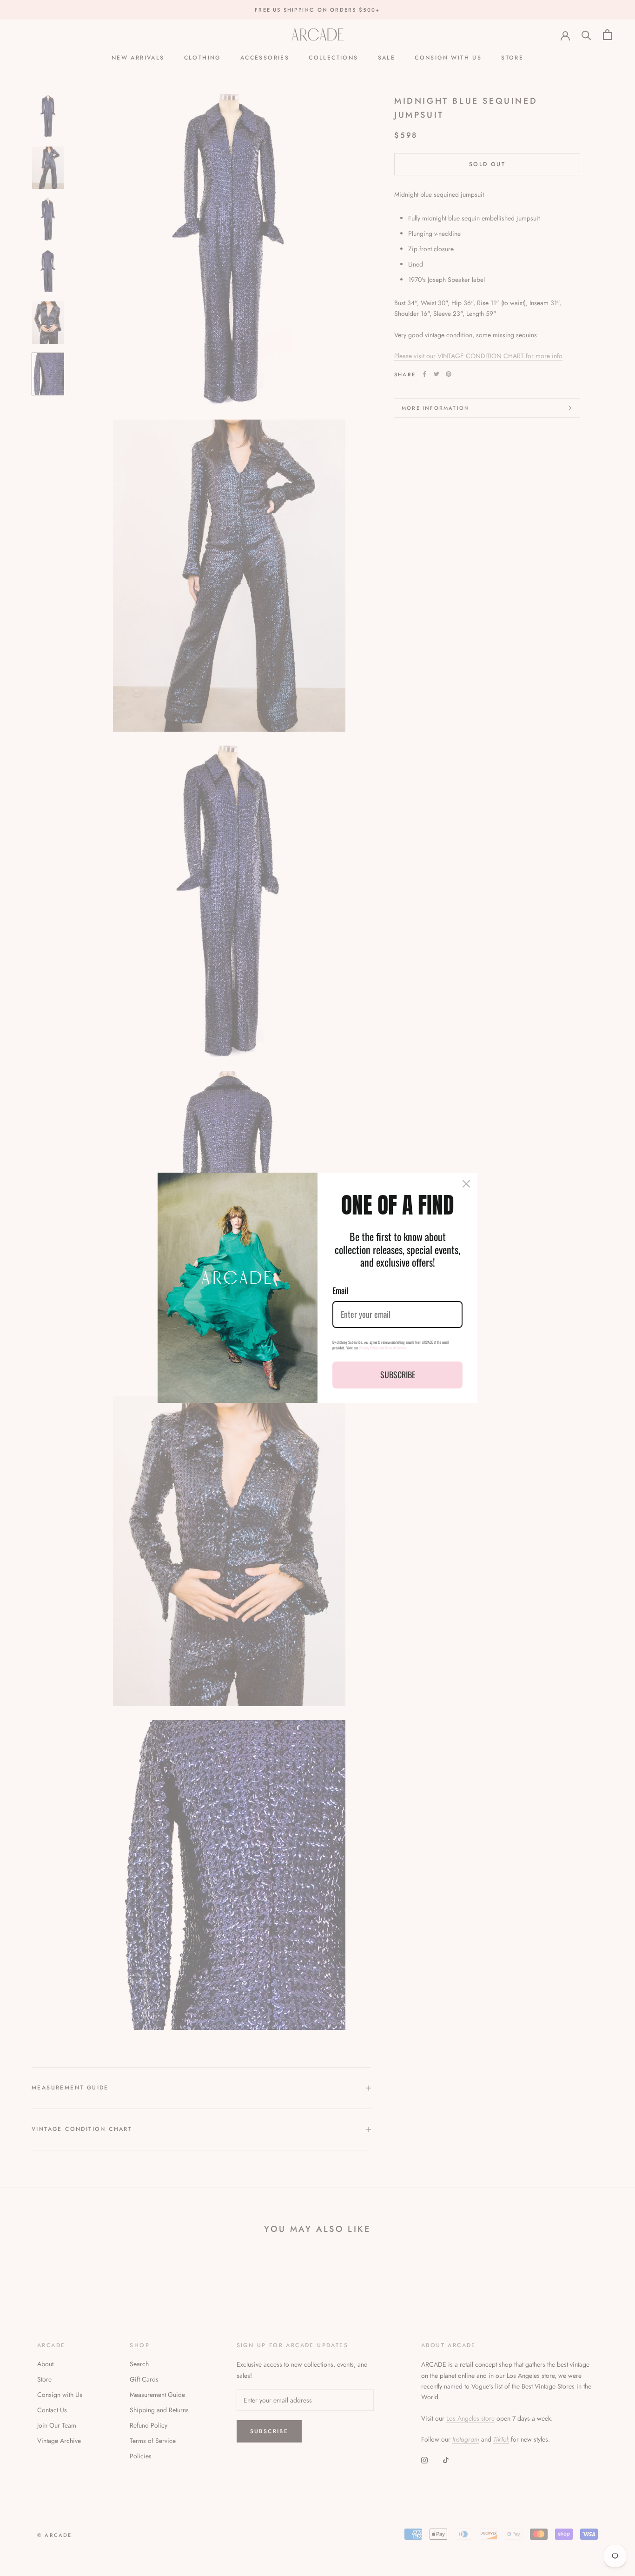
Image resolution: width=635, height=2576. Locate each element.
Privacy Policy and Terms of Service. (383, 1348)
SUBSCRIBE (398, 1375)
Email (340, 1290)
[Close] (466, 1184)
